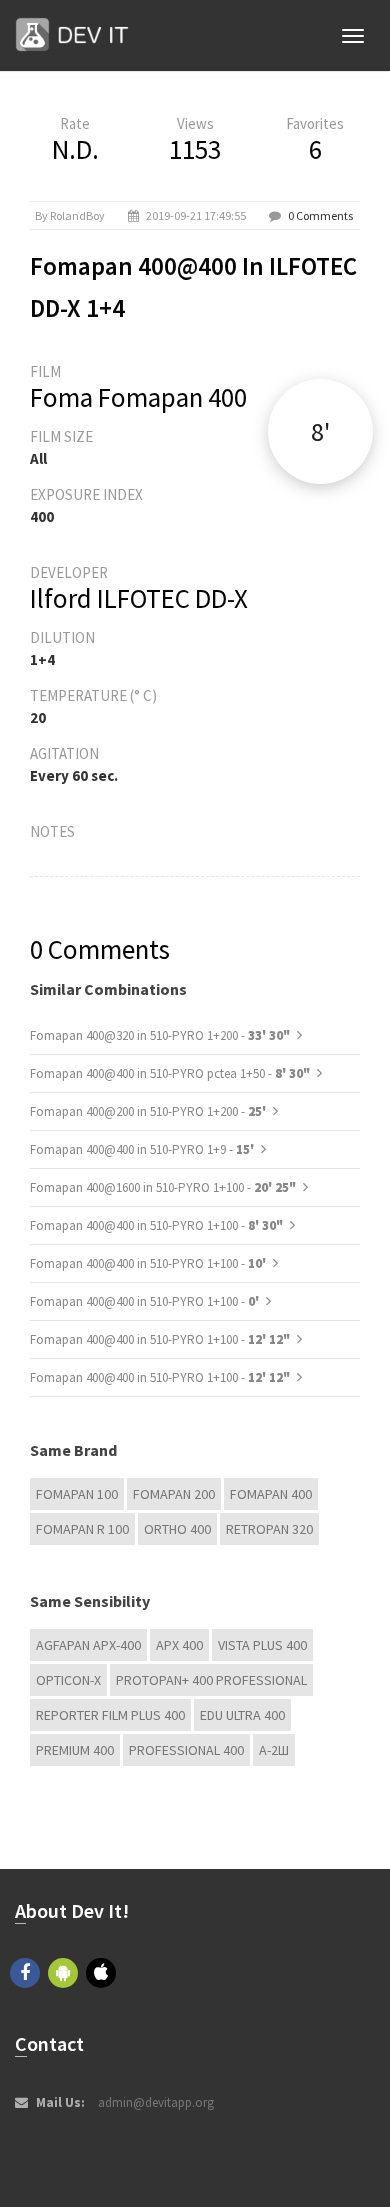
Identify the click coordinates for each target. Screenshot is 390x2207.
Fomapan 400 (271, 1494)
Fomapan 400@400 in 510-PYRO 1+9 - (143, 1149)
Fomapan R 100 (82, 1529)
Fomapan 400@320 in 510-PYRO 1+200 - (160, 1035)
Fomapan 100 (77, 1494)
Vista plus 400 (262, 1645)
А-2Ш (274, 1750)
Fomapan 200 (174, 1494)
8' (320, 431)
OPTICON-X (68, 1680)
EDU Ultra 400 (242, 1715)
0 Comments (320, 215)
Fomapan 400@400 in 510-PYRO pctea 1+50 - (170, 1073)
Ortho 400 (177, 1529)
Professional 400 (186, 1750)
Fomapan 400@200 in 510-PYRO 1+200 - (149, 1111)
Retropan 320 (269, 1529)
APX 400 (179, 1645)
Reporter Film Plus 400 (110, 1715)
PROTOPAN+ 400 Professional (211, 1680)
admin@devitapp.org (156, 2102)
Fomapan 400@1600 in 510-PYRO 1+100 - (163, 1187)
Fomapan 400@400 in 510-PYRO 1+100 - (156, 1225)
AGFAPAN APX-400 (88, 1645)
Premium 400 (75, 1750)
